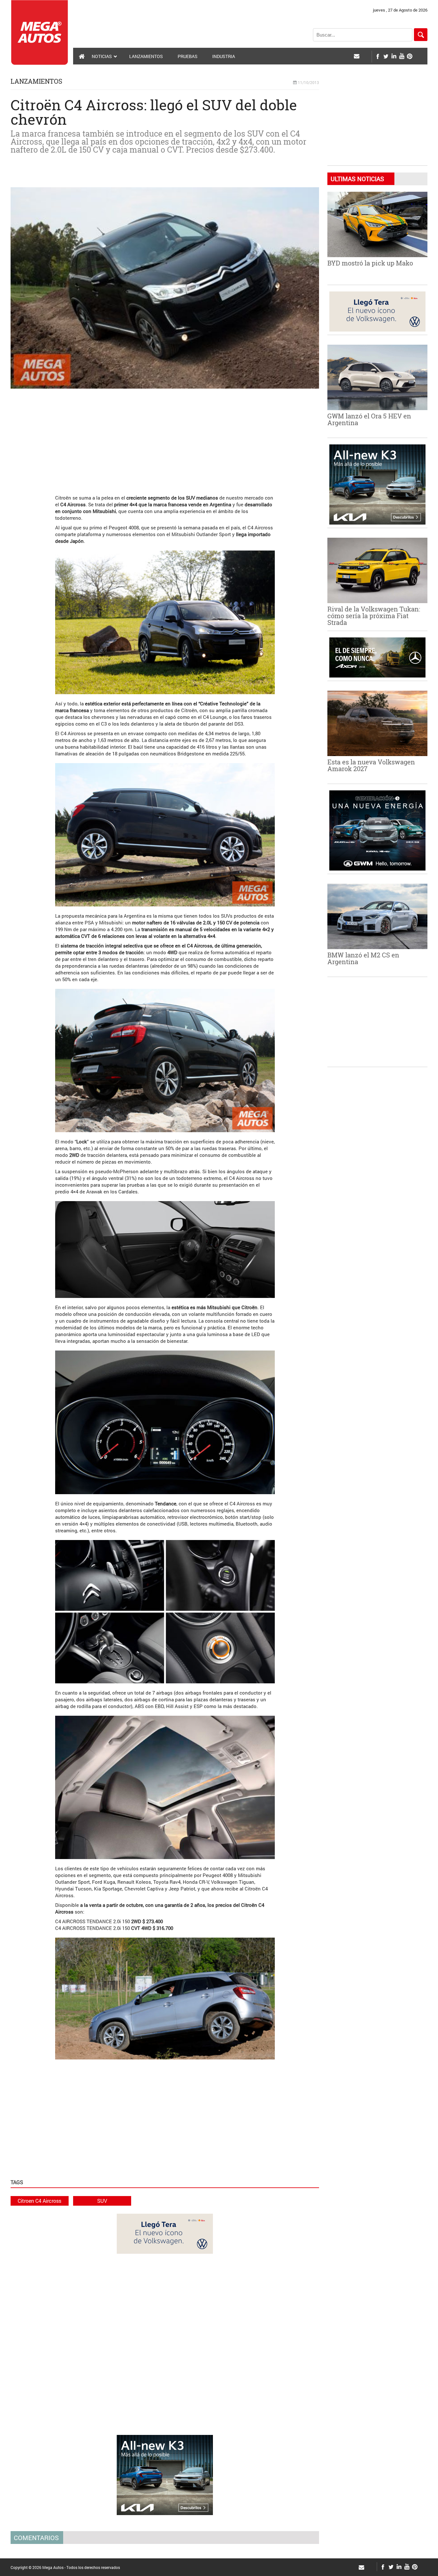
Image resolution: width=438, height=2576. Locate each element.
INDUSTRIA (224, 56)
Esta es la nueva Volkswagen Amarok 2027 (371, 765)
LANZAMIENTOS (146, 56)
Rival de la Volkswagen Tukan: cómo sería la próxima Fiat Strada (374, 616)
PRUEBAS (188, 56)
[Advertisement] (165, 438)
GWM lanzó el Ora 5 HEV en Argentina (369, 419)
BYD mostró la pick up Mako (370, 263)
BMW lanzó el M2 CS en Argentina (363, 958)
